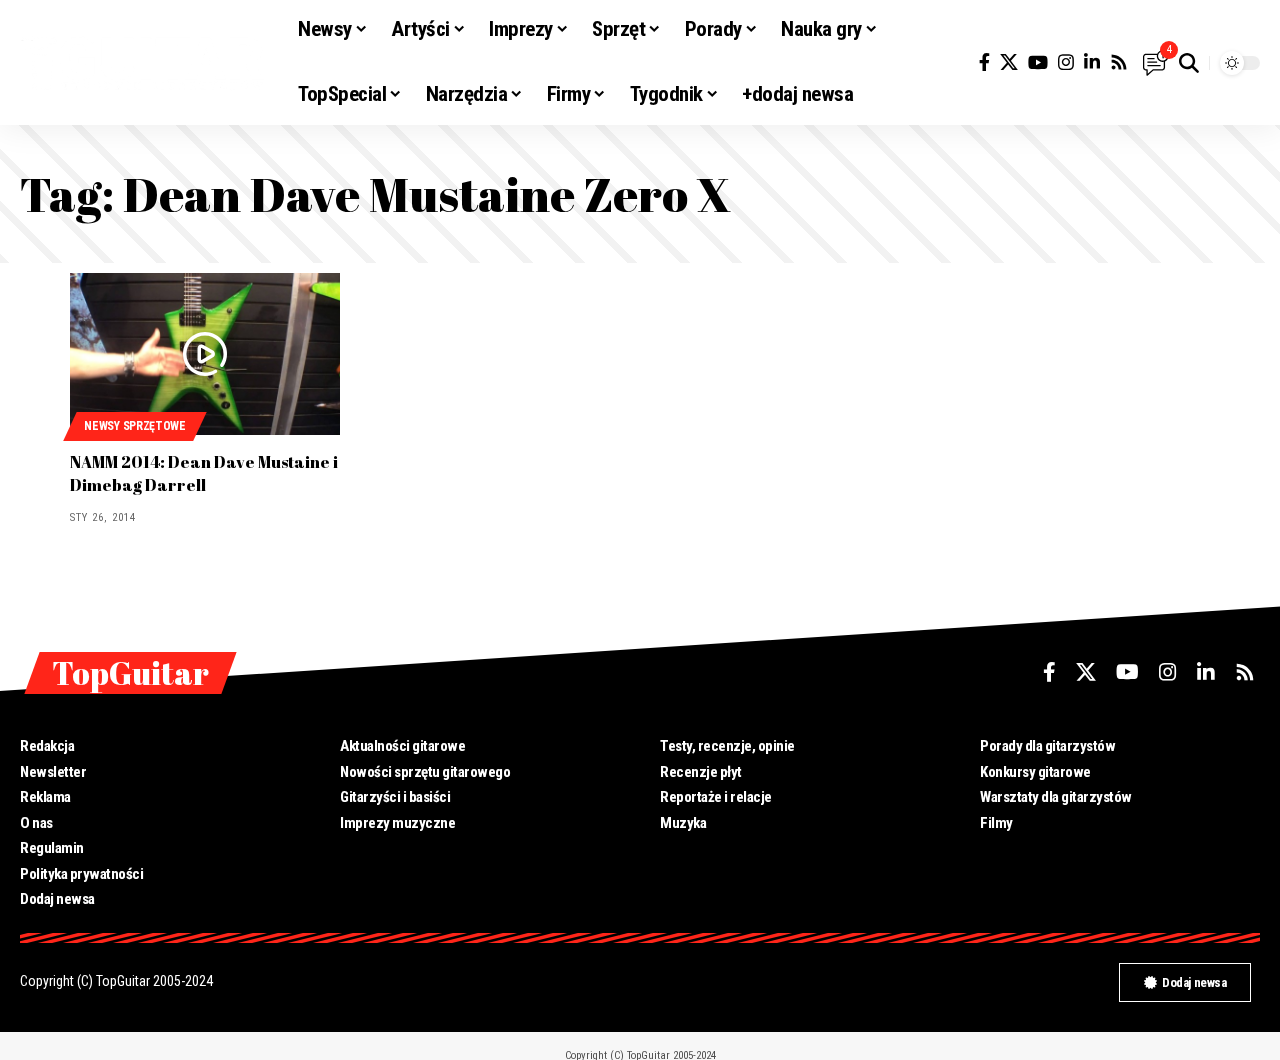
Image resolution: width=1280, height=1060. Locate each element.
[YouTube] (1038, 62)
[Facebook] (984, 62)
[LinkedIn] (1092, 62)
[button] (1189, 63)
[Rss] (1119, 62)
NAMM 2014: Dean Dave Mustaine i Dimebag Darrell (204, 473)
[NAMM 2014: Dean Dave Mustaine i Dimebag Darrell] (205, 354)
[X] (1009, 62)
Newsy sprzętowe (135, 426)
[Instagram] (1066, 62)
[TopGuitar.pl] (143, 63)
